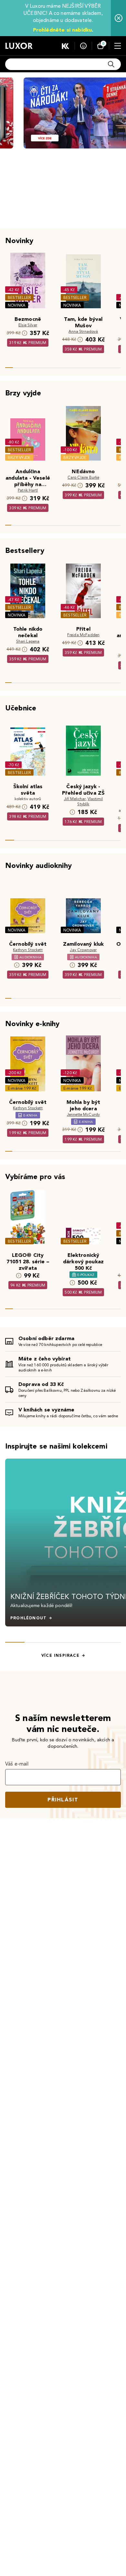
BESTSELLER (19, 297)
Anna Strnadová (83, 331)
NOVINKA (17, 305)
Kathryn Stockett (28, 950)
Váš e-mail (17, 1764)
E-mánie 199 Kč (22, 1088)
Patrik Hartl (28, 490)
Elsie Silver (28, 325)
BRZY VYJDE (19, 458)
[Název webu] (19, 46)
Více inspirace (60, 1655)
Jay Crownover (83, 950)
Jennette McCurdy (84, 1114)
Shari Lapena (28, 641)
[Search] (111, 64)
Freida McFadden (83, 635)
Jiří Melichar (75, 799)
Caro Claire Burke (84, 477)
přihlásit (63, 1800)
